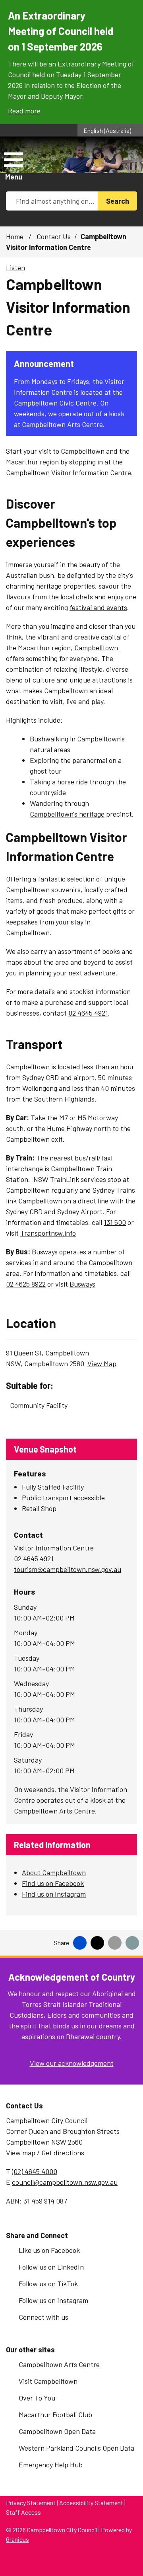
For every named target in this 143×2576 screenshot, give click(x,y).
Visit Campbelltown (48, 2381)
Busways (82, 1284)
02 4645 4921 (88, 1013)
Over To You (37, 2398)
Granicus (17, 2539)
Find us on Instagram (54, 1894)
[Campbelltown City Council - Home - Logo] (63, 166)
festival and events (98, 607)
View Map (102, 1363)
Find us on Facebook (53, 1883)
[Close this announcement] (134, 9)
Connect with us (43, 2317)
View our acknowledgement (72, 2063)
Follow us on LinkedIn (51, 2267)
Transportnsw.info (48, 1233)
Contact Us (54, 236)
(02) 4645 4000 (35, 2171)
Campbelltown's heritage (67, 814)
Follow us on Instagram (53, 2300)
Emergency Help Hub (51, 2465)
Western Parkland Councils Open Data (76, 2448)
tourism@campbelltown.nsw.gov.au (68, 1569)
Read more (24, 111)
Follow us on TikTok (48, 2283)
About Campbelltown (54, 1872)
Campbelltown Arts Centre (59, 2364)
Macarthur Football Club (55, 2414)
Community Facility (39, 1405)
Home (15, 236)
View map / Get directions (45, 2153)
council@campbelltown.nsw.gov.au (65, 2182)
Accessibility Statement (91, 2503)
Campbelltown (96, 647)
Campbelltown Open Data (57, 2431)
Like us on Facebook (49, 2250)
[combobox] (110, 130)
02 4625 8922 (26, 1284)
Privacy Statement (31, 2503)
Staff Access (23, 2512)
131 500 (115, 1222)
